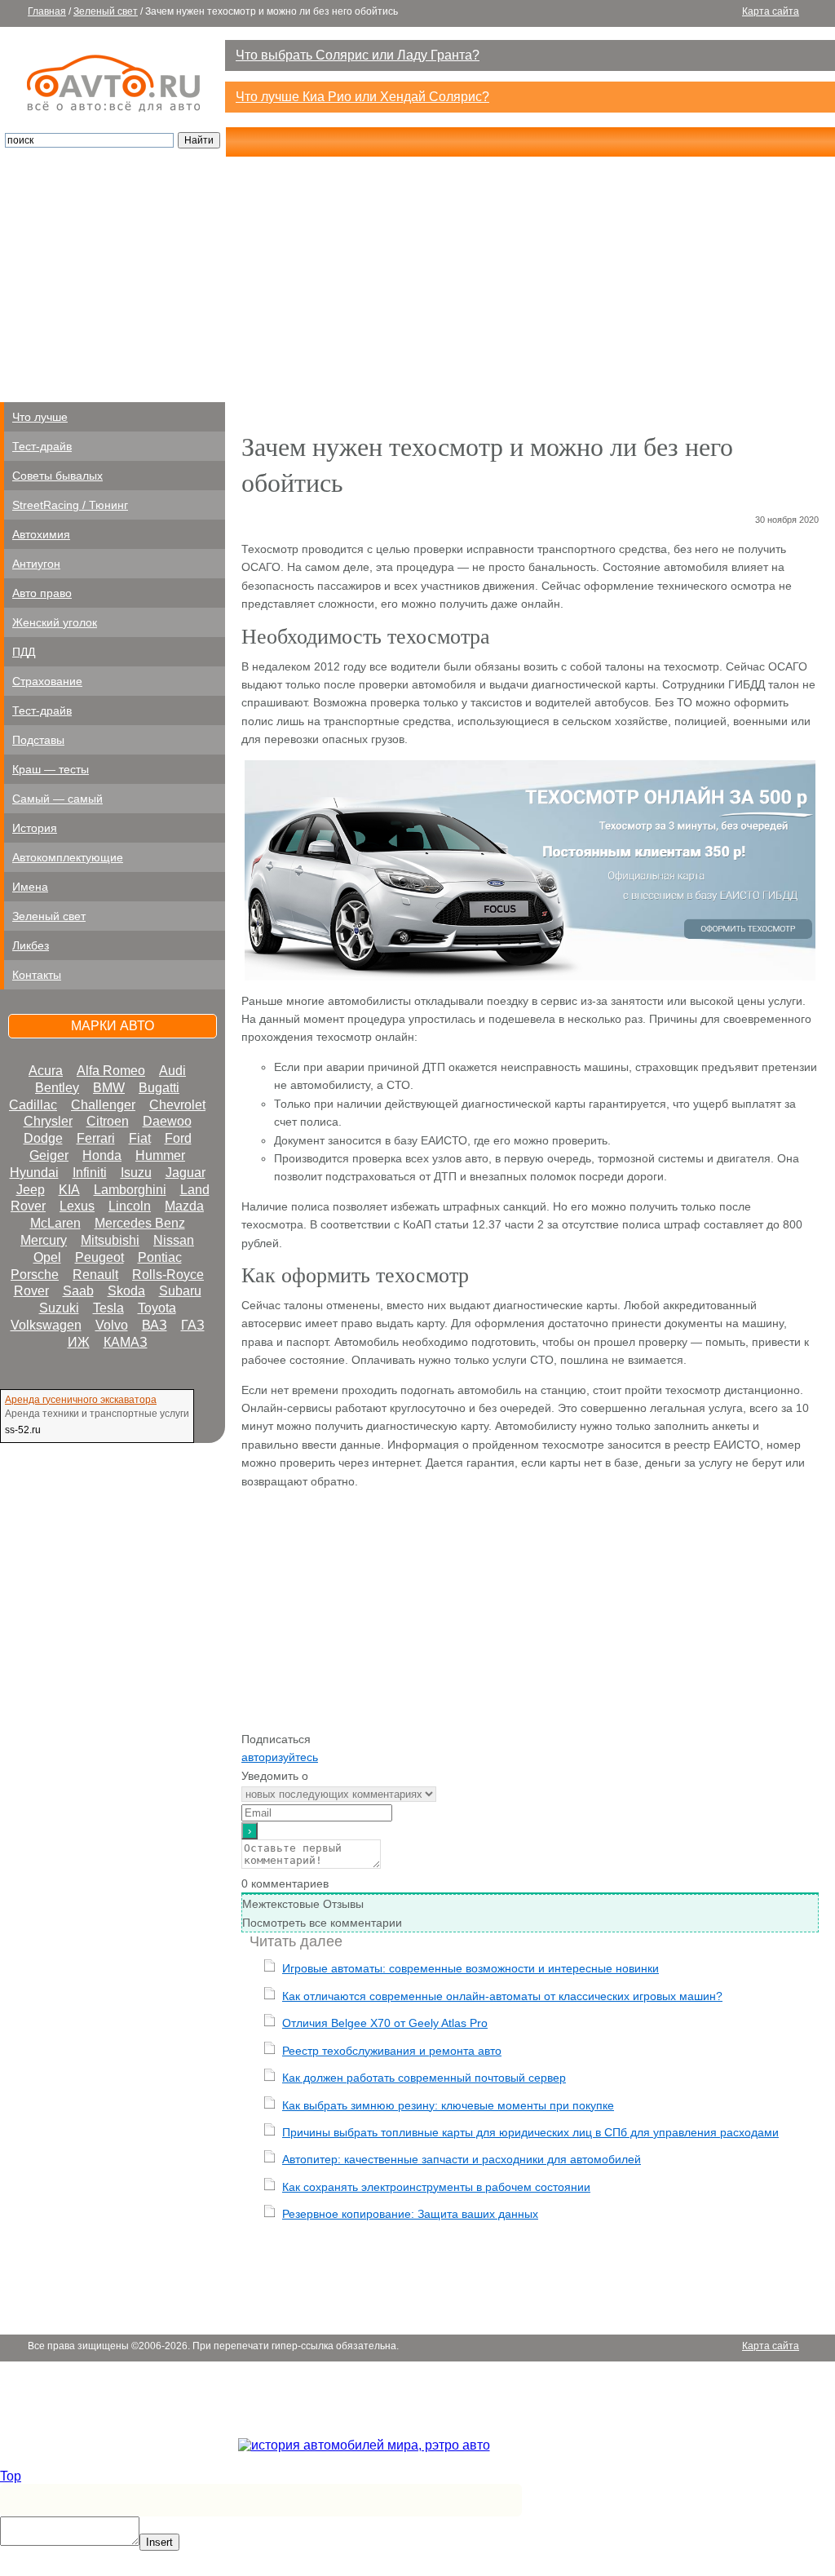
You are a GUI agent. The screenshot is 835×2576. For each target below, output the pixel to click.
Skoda (126, 1291)
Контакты (37, 975)
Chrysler (48, 1121)
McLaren (55, 1223)
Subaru (180, 1291)
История (35, 828)
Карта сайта (771, 11)
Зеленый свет (106, 11)
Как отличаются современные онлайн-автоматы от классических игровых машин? (502, 1996)
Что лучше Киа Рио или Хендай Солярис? (362, 97)
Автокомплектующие (68, 857)
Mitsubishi (110, 1240)
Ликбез (31, 945)
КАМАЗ (126, 1342)
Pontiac (160, 1257)
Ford (178, 1138)
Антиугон (36, 564)
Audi (172, 1071)
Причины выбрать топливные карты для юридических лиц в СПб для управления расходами (530, 2132)
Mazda (184, 1206)
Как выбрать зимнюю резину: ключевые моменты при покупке (448, 2105)
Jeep (31, 1190)
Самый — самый (57, 799)
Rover (31, 1291)
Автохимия (41, 534)
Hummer (160, 1155)
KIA (69, 1190)
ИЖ (79, 1342)
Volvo (112, 1325)
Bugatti (159, 1088)
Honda (102, 1155)
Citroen (108, 1121)
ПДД (24, 652)
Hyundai (34, 1173)
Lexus (77, 1206)
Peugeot (99, 1257)
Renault (95, 1275)
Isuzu (136, 1173)
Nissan (174, 1240)
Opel (47, 1257)
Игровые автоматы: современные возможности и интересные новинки (471, 1968)
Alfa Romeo (111, 1071)
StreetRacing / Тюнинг (70, 505)
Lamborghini (130, 1190)
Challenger (103, 1105)
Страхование (47, 681)
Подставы (38, 740)
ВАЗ (155, 1325)
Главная (47, 11)
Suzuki (59, 1308)
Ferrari (96, 1138)
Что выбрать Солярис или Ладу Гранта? (358, 55)
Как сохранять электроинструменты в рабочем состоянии (436, 2187)
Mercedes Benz (140, 1223)
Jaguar (186, 1173)
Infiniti (90, 1173)
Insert (159, 2542)
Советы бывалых (57, 476)
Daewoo (167, 1121)
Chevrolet (177, 1105)
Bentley (57, 1088)
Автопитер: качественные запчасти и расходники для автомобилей (462, 2159)
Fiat (140, 1138)
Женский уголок (55, 622)
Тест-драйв (42, 446)
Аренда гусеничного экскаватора (81, 1400)
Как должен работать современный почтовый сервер (424, 2078)
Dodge (43, 1138)
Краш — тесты (51, 769)
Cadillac (33, 1105)
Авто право (42, 593)
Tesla (108, 1308)
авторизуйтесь (280, 1757)
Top (11, 2476)
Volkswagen (46, 1325)
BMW (109, 1088)
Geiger (49, 1155)
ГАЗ (193, 1325)
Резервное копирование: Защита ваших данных (410, 2214)
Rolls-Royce (168, 1275)
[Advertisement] (417, 280)
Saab (78, 1291)
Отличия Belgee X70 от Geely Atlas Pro (385, 2023)
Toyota (157, 1308)
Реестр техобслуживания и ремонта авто (392, 2051)
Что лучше (40, 417)
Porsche (35, 1275)
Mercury (44, 1240)
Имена (30, 887)
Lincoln (130, 1206)
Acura (46, 1071)
